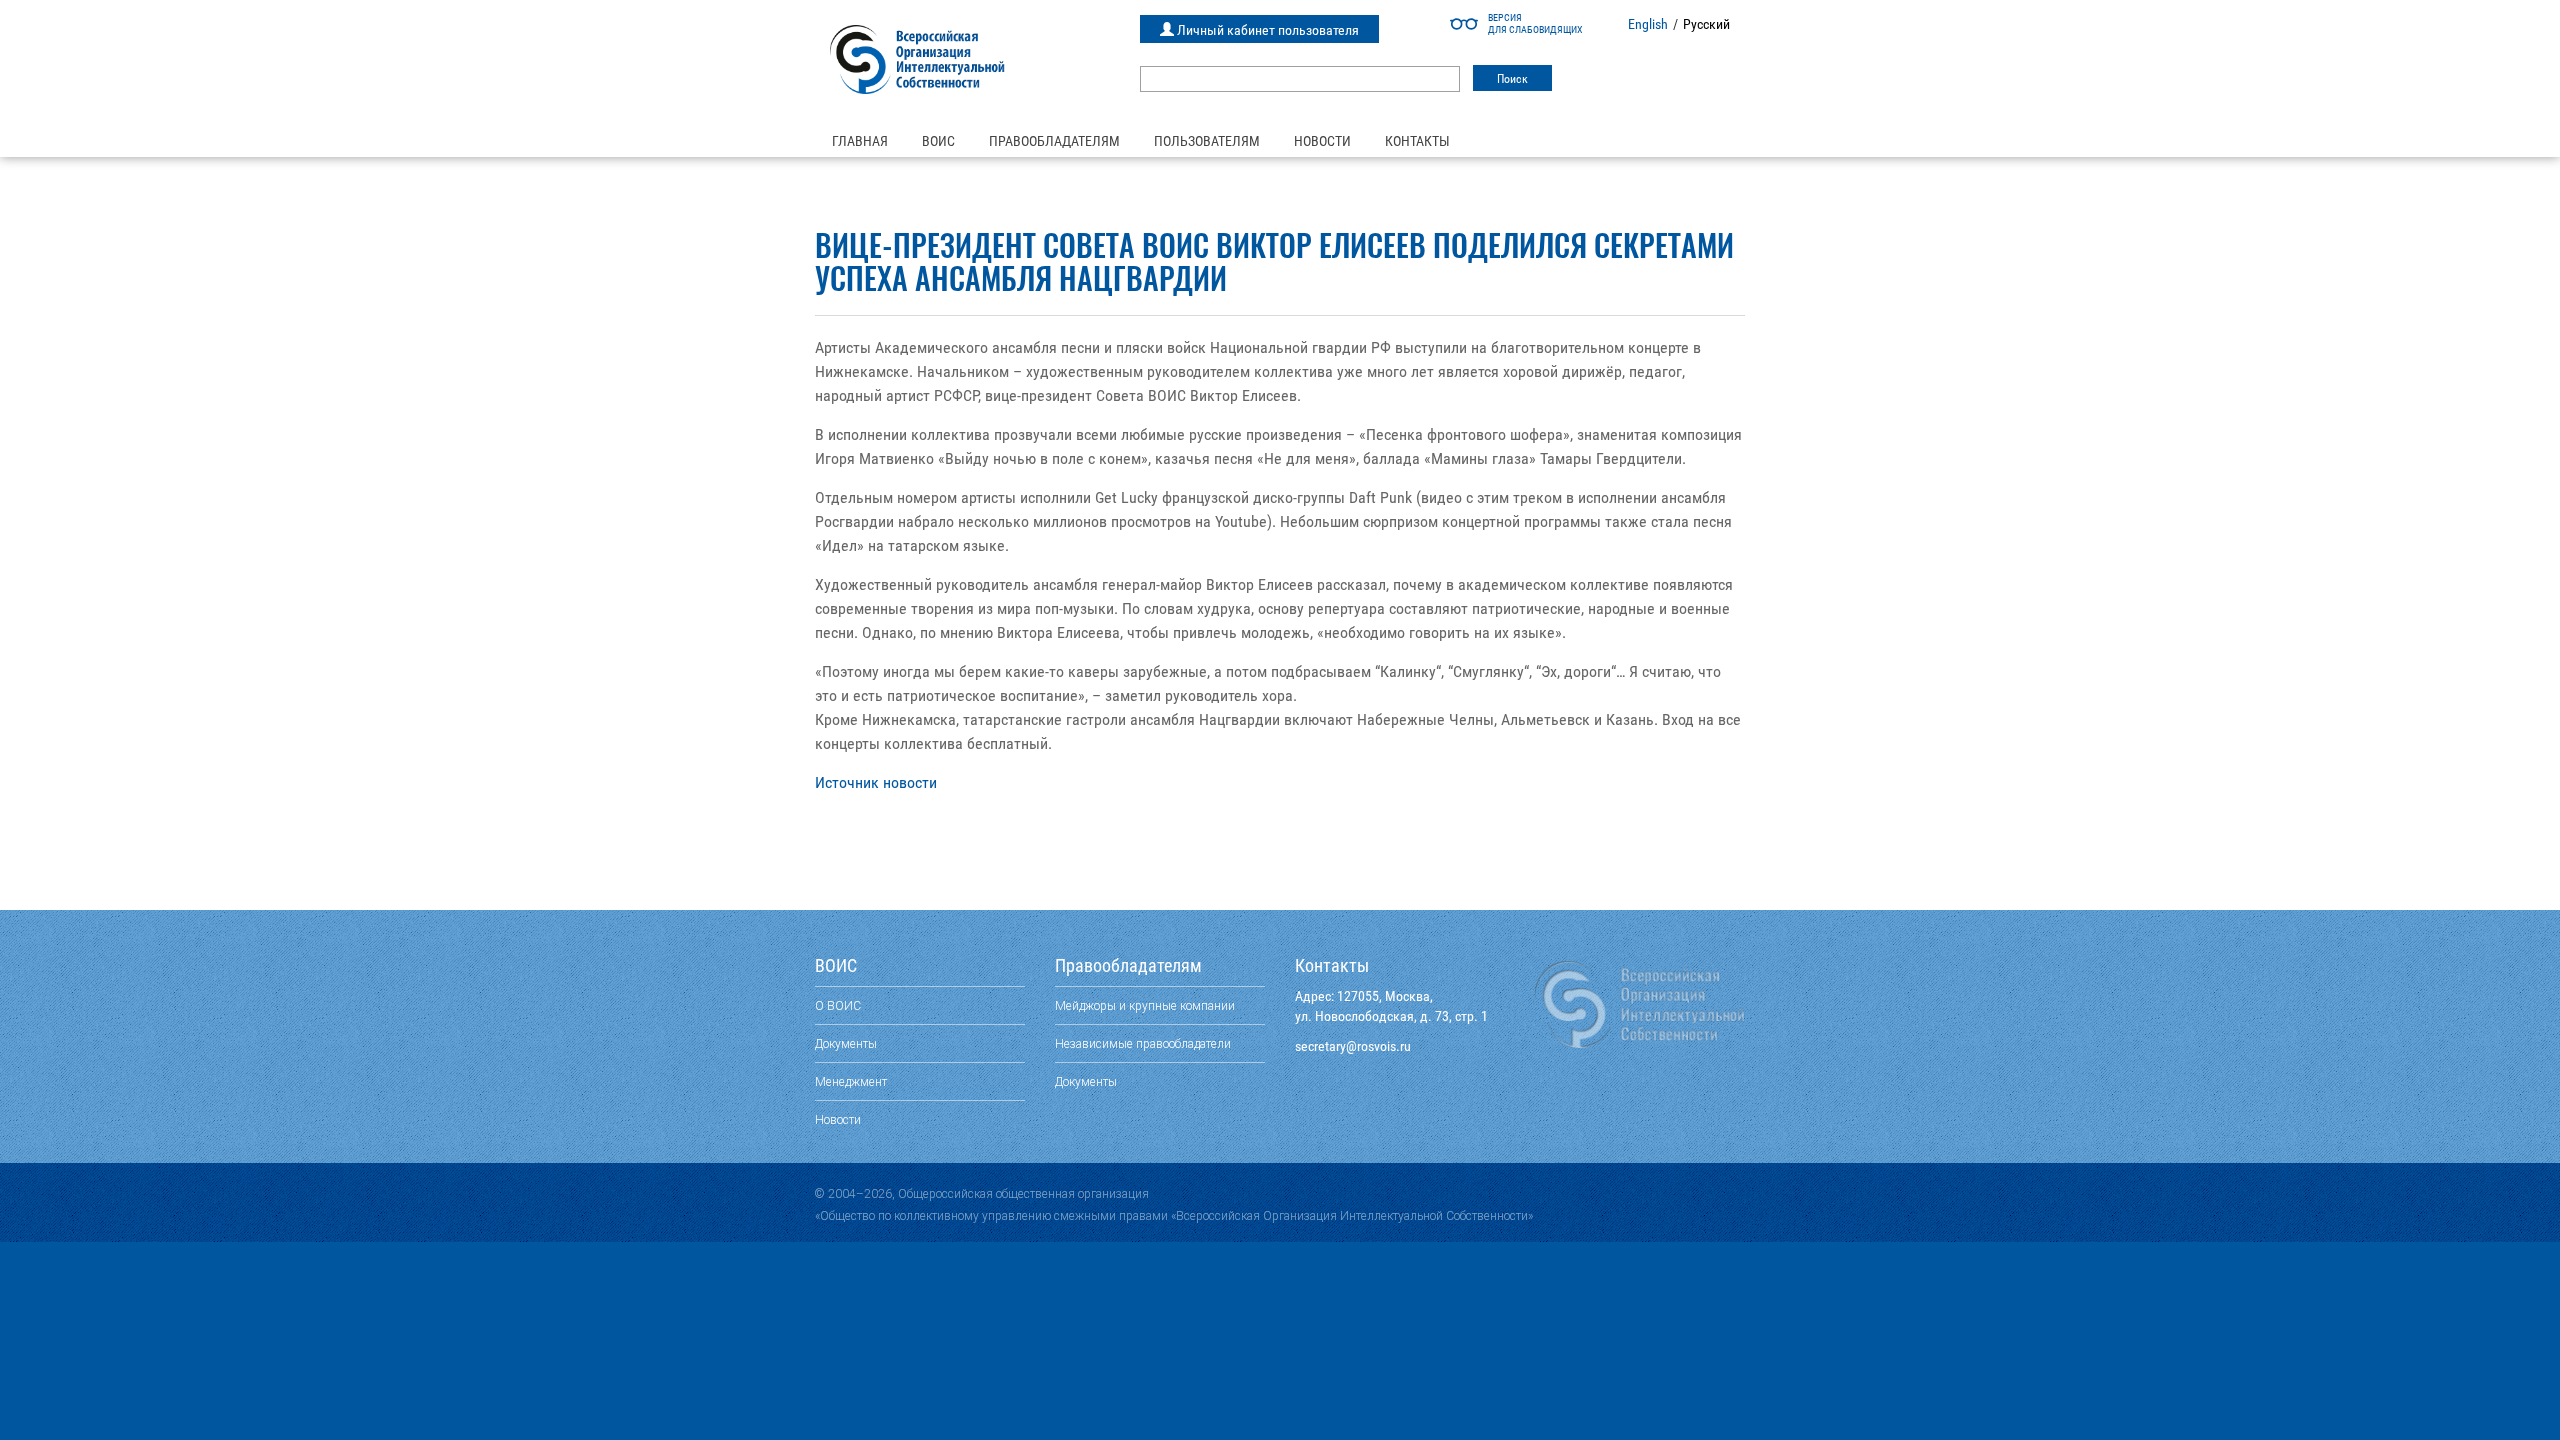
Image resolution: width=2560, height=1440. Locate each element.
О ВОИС (838, 1005)
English (1648, 24)
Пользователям (1207, 141)
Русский (1706, 24)
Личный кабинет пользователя (1266, 30)
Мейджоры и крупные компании (1145, 1005)
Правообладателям (1054, 141)
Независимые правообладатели (1143, 1043)
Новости (1322, 141)
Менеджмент (851, 1081)
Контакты (1417, 141)
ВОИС (938, 141)
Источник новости (876, 782)
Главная (860, 141)
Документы (846, 1043)
